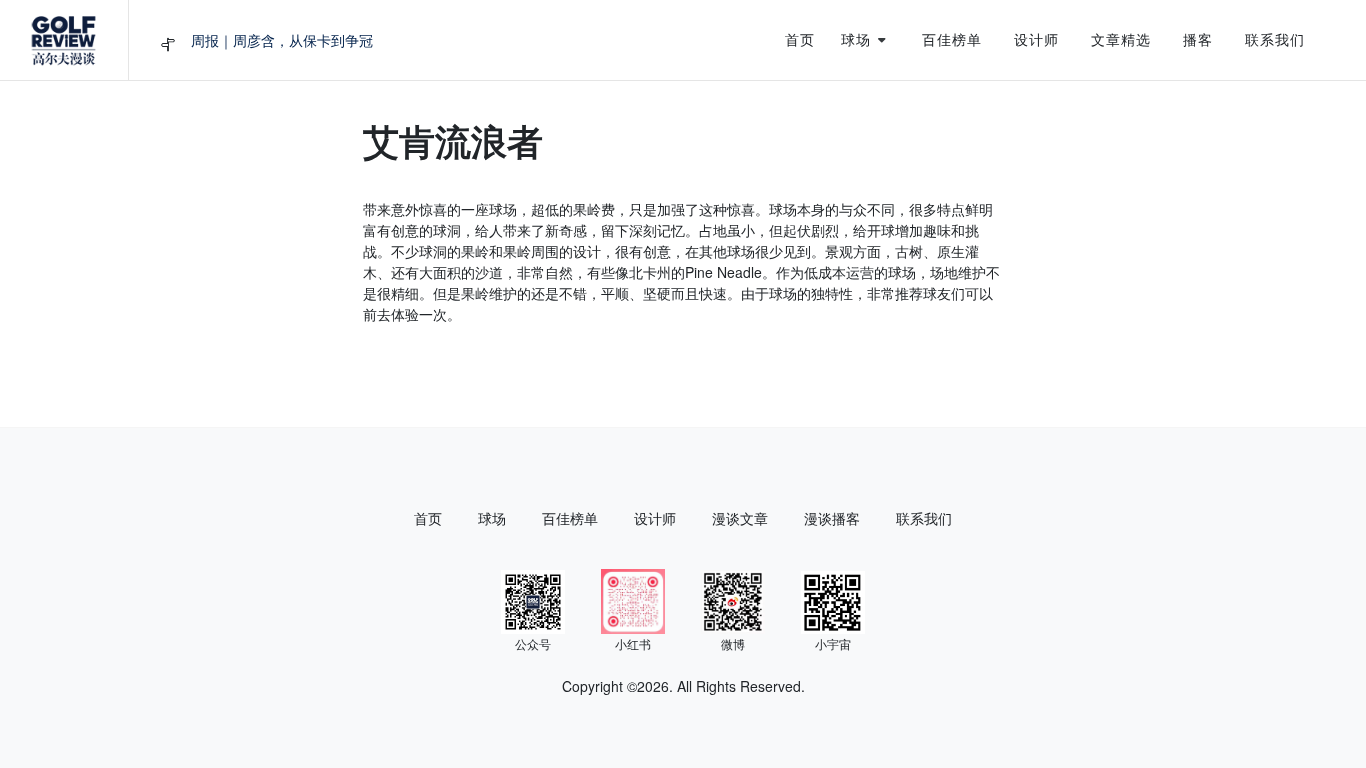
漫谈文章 (740, 518)
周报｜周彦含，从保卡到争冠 (282, 40)
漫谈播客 (832, 518)
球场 (492, 518)
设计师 (655, 518)
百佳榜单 (570, 518)
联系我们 (924, 518)
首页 (428, 518)
